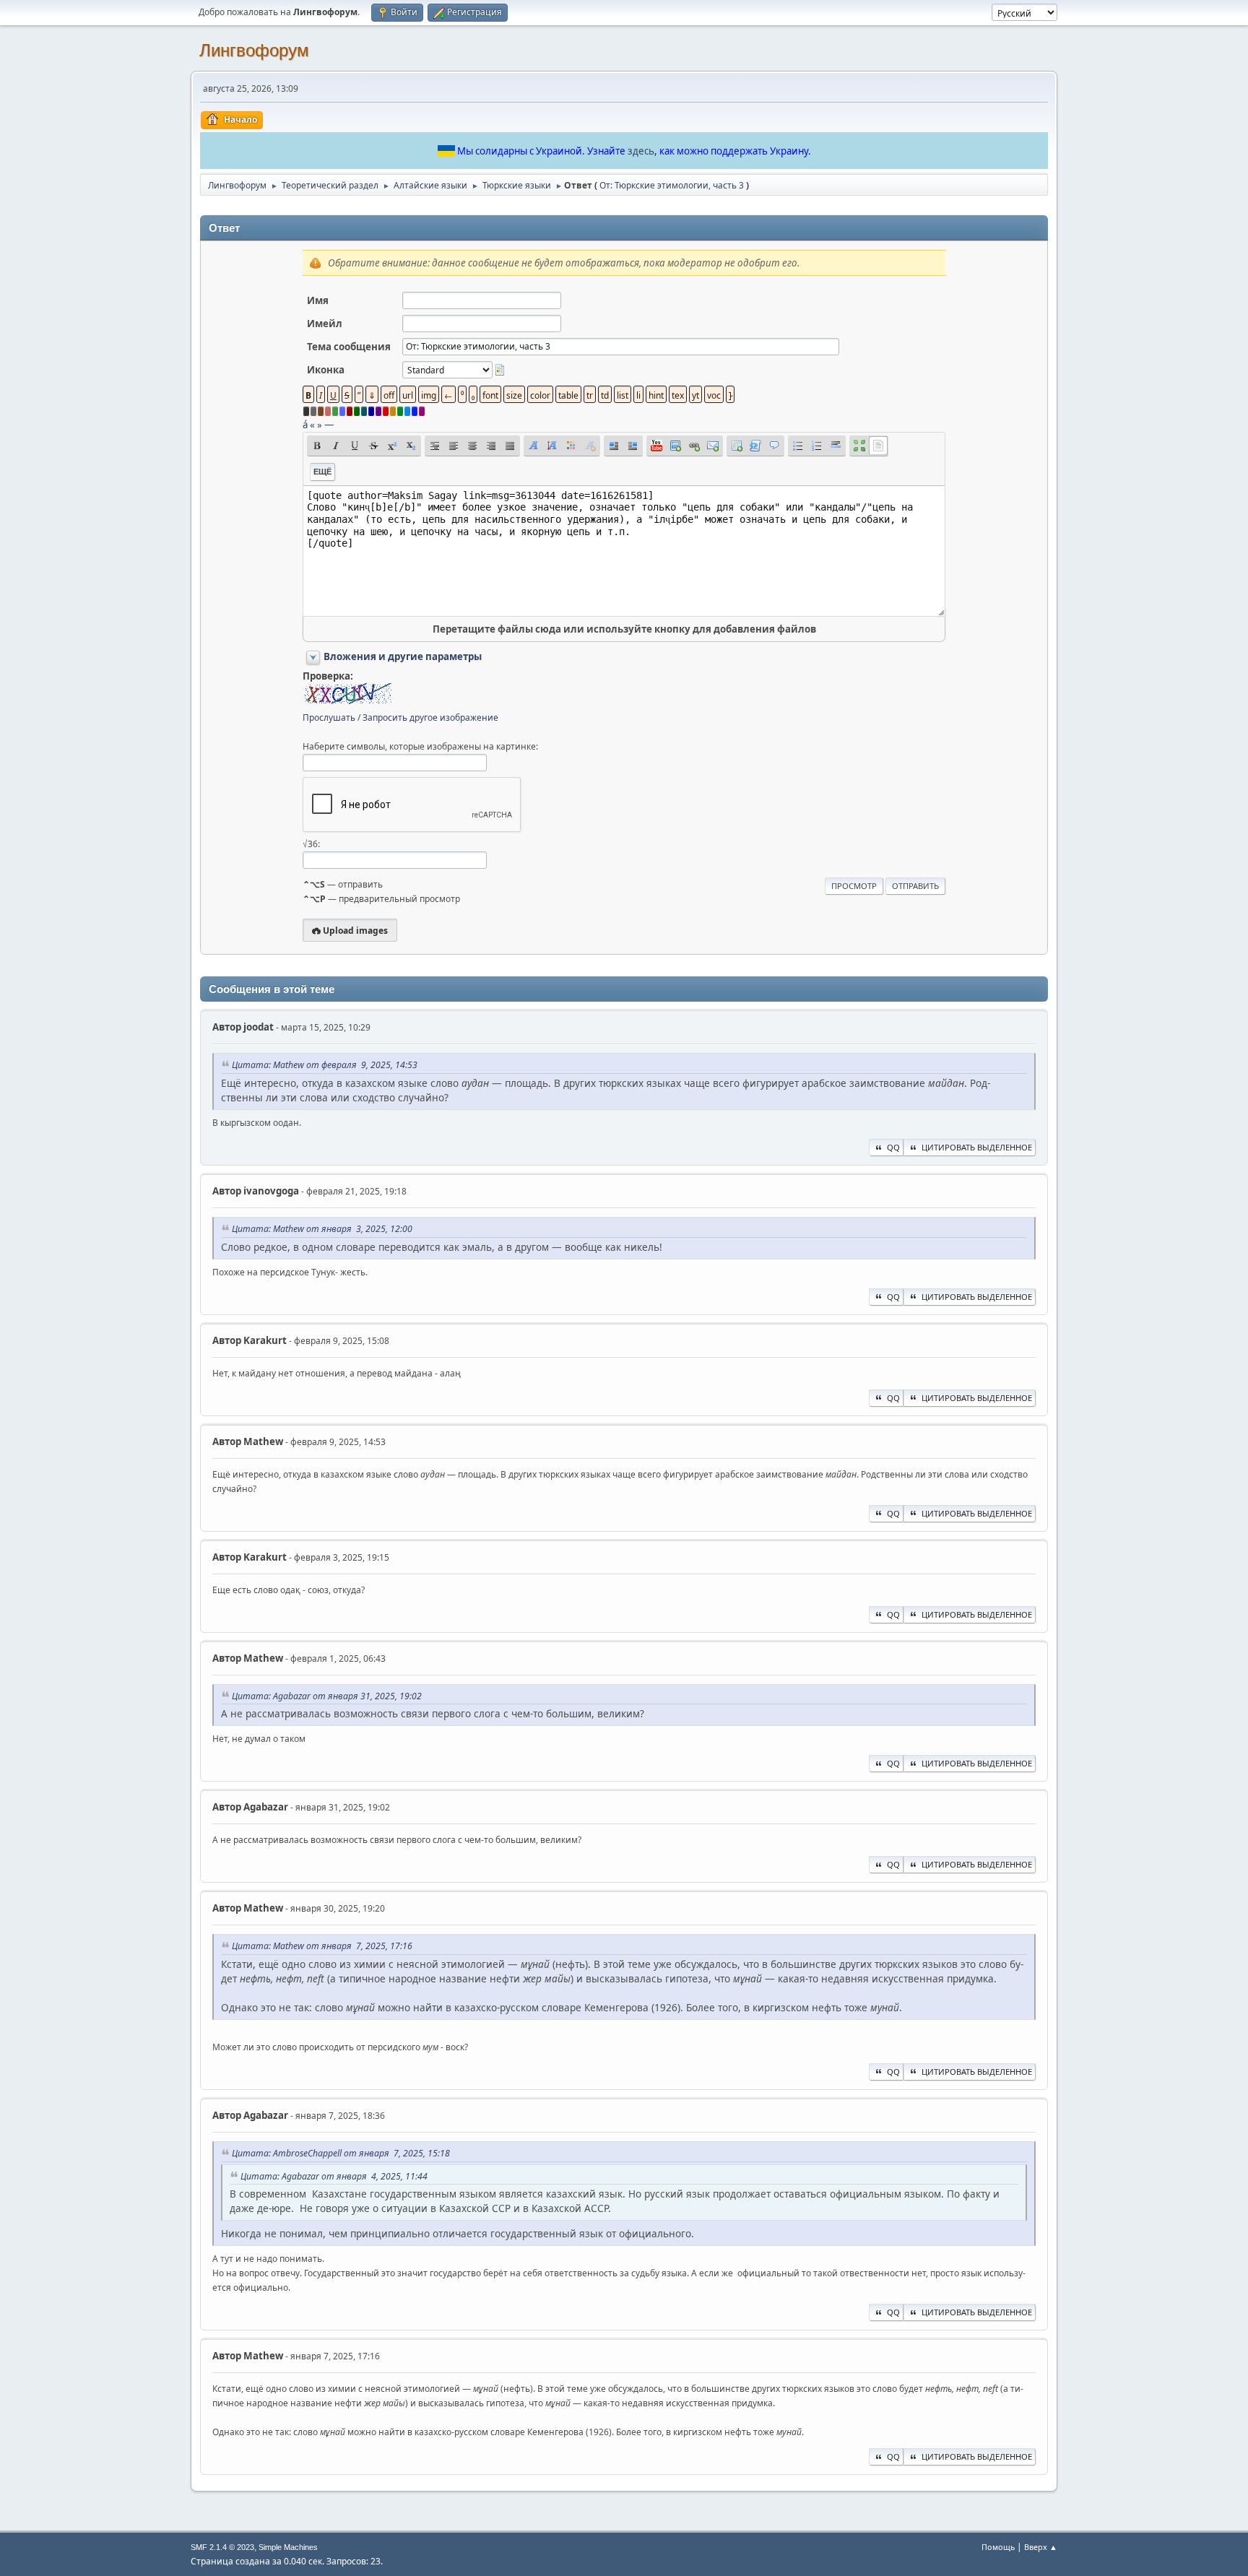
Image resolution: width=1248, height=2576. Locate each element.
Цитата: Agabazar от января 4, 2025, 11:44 (334, 2176)
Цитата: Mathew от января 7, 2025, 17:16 (322, 1946)
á (305, 425)
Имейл (325, 324)
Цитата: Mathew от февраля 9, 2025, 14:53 (325, 1065)
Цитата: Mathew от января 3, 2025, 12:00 (322, 1229)
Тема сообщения (349, 347)
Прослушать (329, 717)
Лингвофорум (254, 50)
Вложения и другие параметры (403, 656)
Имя (318, 300)
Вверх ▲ (1041, 2547)
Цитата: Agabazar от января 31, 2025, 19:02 (327, 1696)
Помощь (998, 2547)
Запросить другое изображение (430, 717)
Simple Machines (288, 2547)
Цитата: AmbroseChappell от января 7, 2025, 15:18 (341, 2153)
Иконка (326, 370)
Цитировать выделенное (977, 1147)
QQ (893, 1147)
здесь (641, 151)
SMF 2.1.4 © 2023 (222, 2547)
